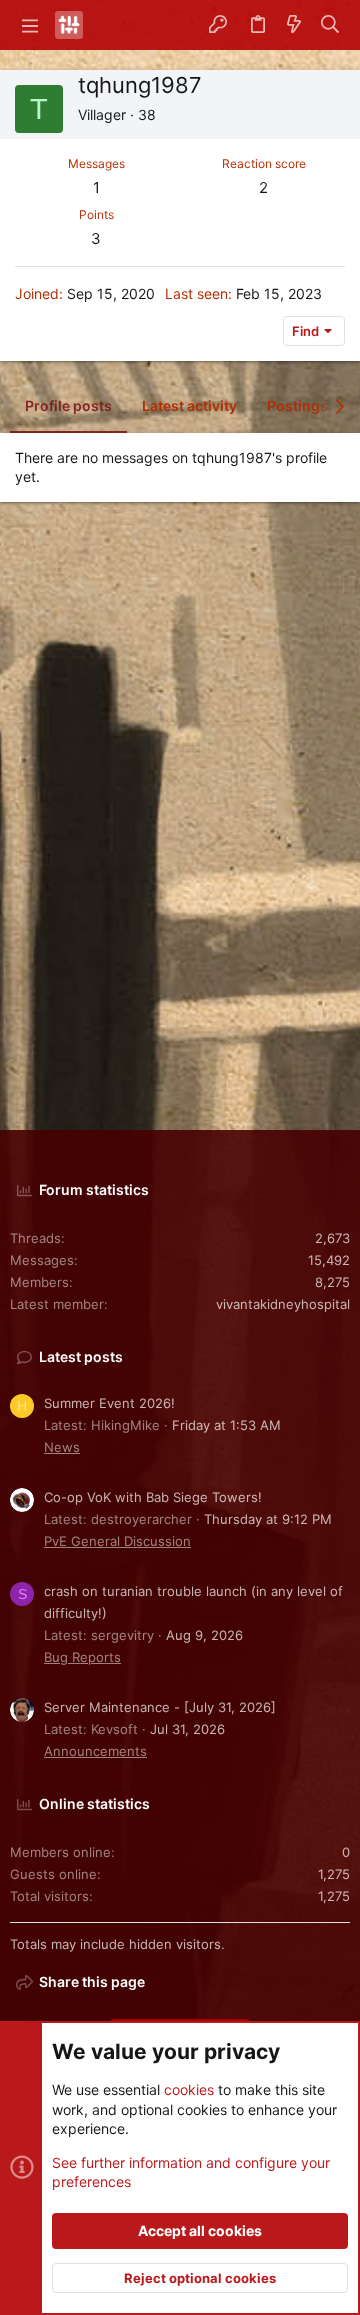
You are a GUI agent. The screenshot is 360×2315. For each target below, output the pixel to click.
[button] (30, 25)
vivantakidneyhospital (283, 1304)
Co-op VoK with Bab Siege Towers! (153, 1497)
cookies (189, 2089)
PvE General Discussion (117, 1541)
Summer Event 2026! (109, 1403)
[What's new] (294, 25)
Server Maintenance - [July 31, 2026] (160, 1707)
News (62, 1447)
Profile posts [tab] (68, 405)
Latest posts (81, 1356)
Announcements (95, 1751)
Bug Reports (82, 1657)
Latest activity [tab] (189, 405)
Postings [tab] (297, 405)
